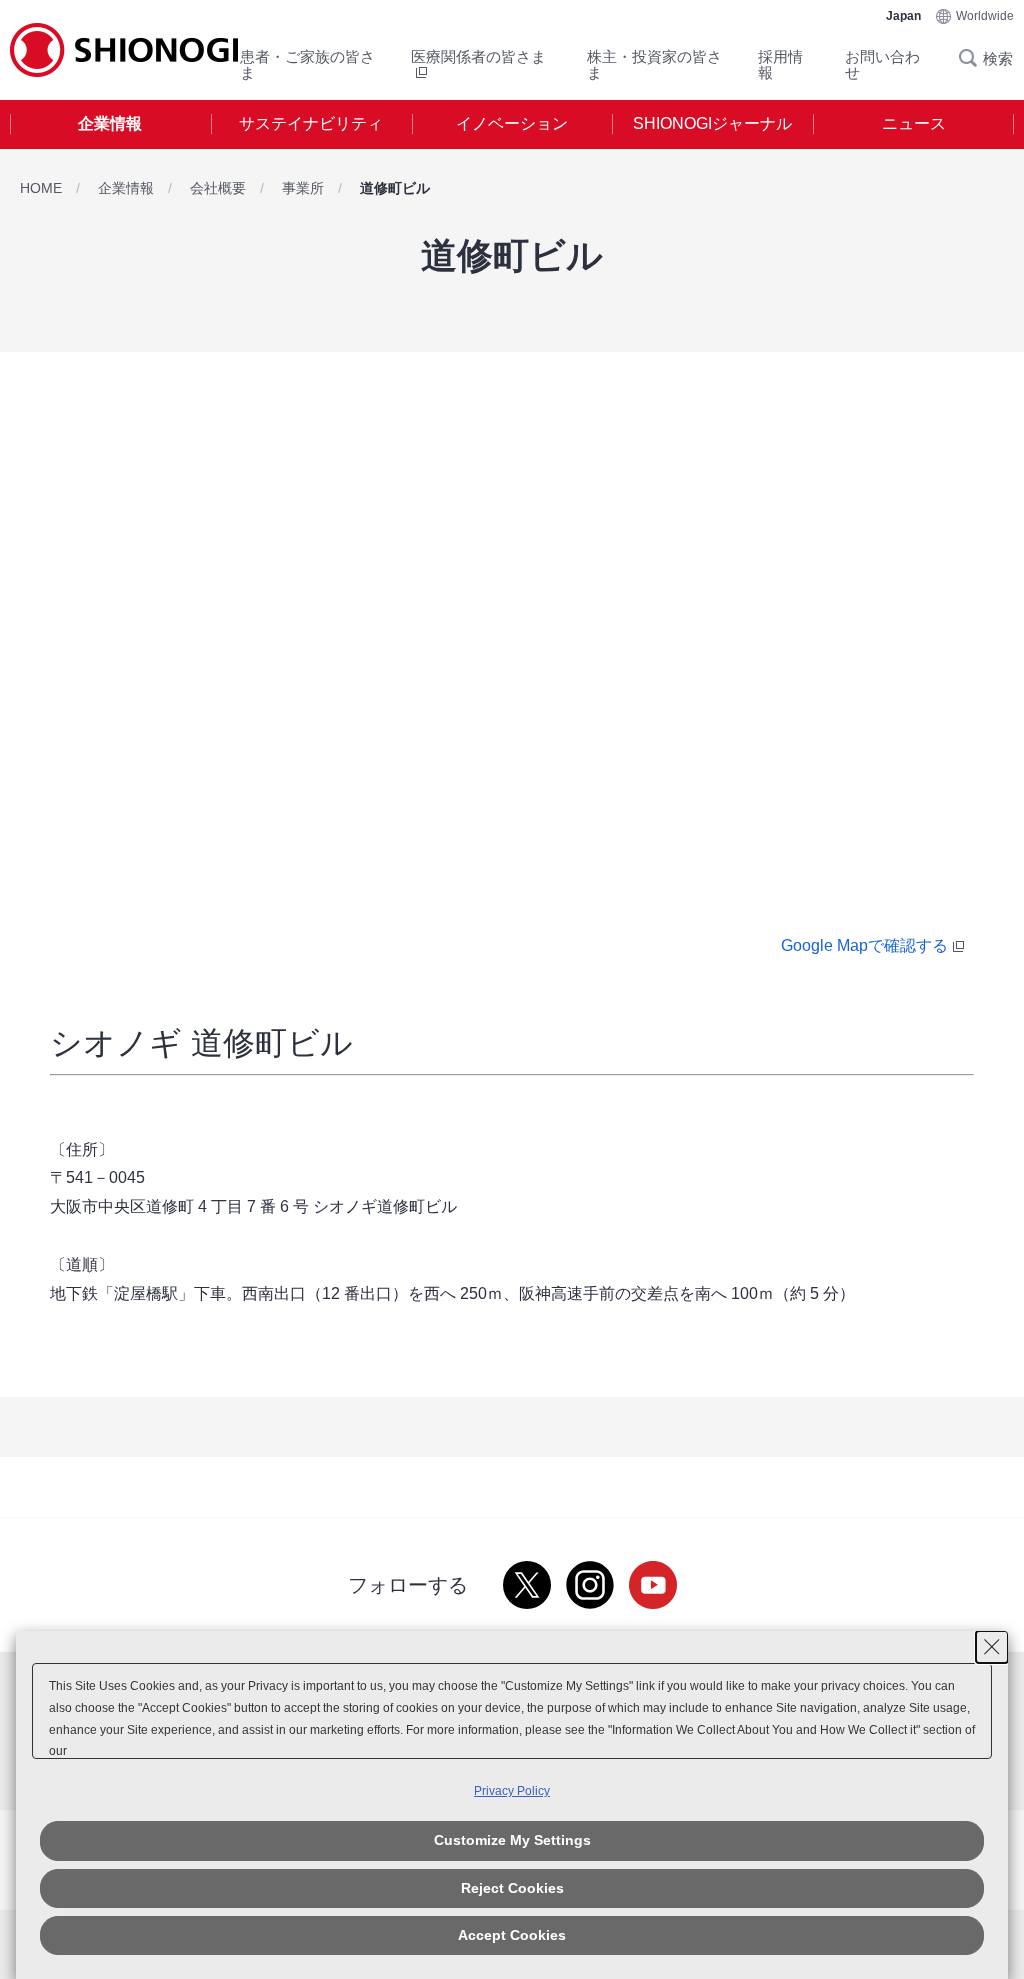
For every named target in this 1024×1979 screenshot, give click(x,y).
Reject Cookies (512, 1888)
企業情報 (110, 123)
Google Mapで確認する (864, 945)
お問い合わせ (882, 64)
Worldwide (985, 16)
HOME (41, 188)
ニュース (914, 123)
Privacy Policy (512, 1791)
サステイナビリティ (311, 123)
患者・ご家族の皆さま (307, 64)
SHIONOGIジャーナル (712, 123)
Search (974, 58)
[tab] (110, 124)
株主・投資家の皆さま (654, 64)
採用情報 (780, 64)
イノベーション (512, 123)
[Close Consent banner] (992, 1647)
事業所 (303, 188)
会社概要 (218, 188)
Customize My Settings (512, 1840)
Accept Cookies (512, 1935)
